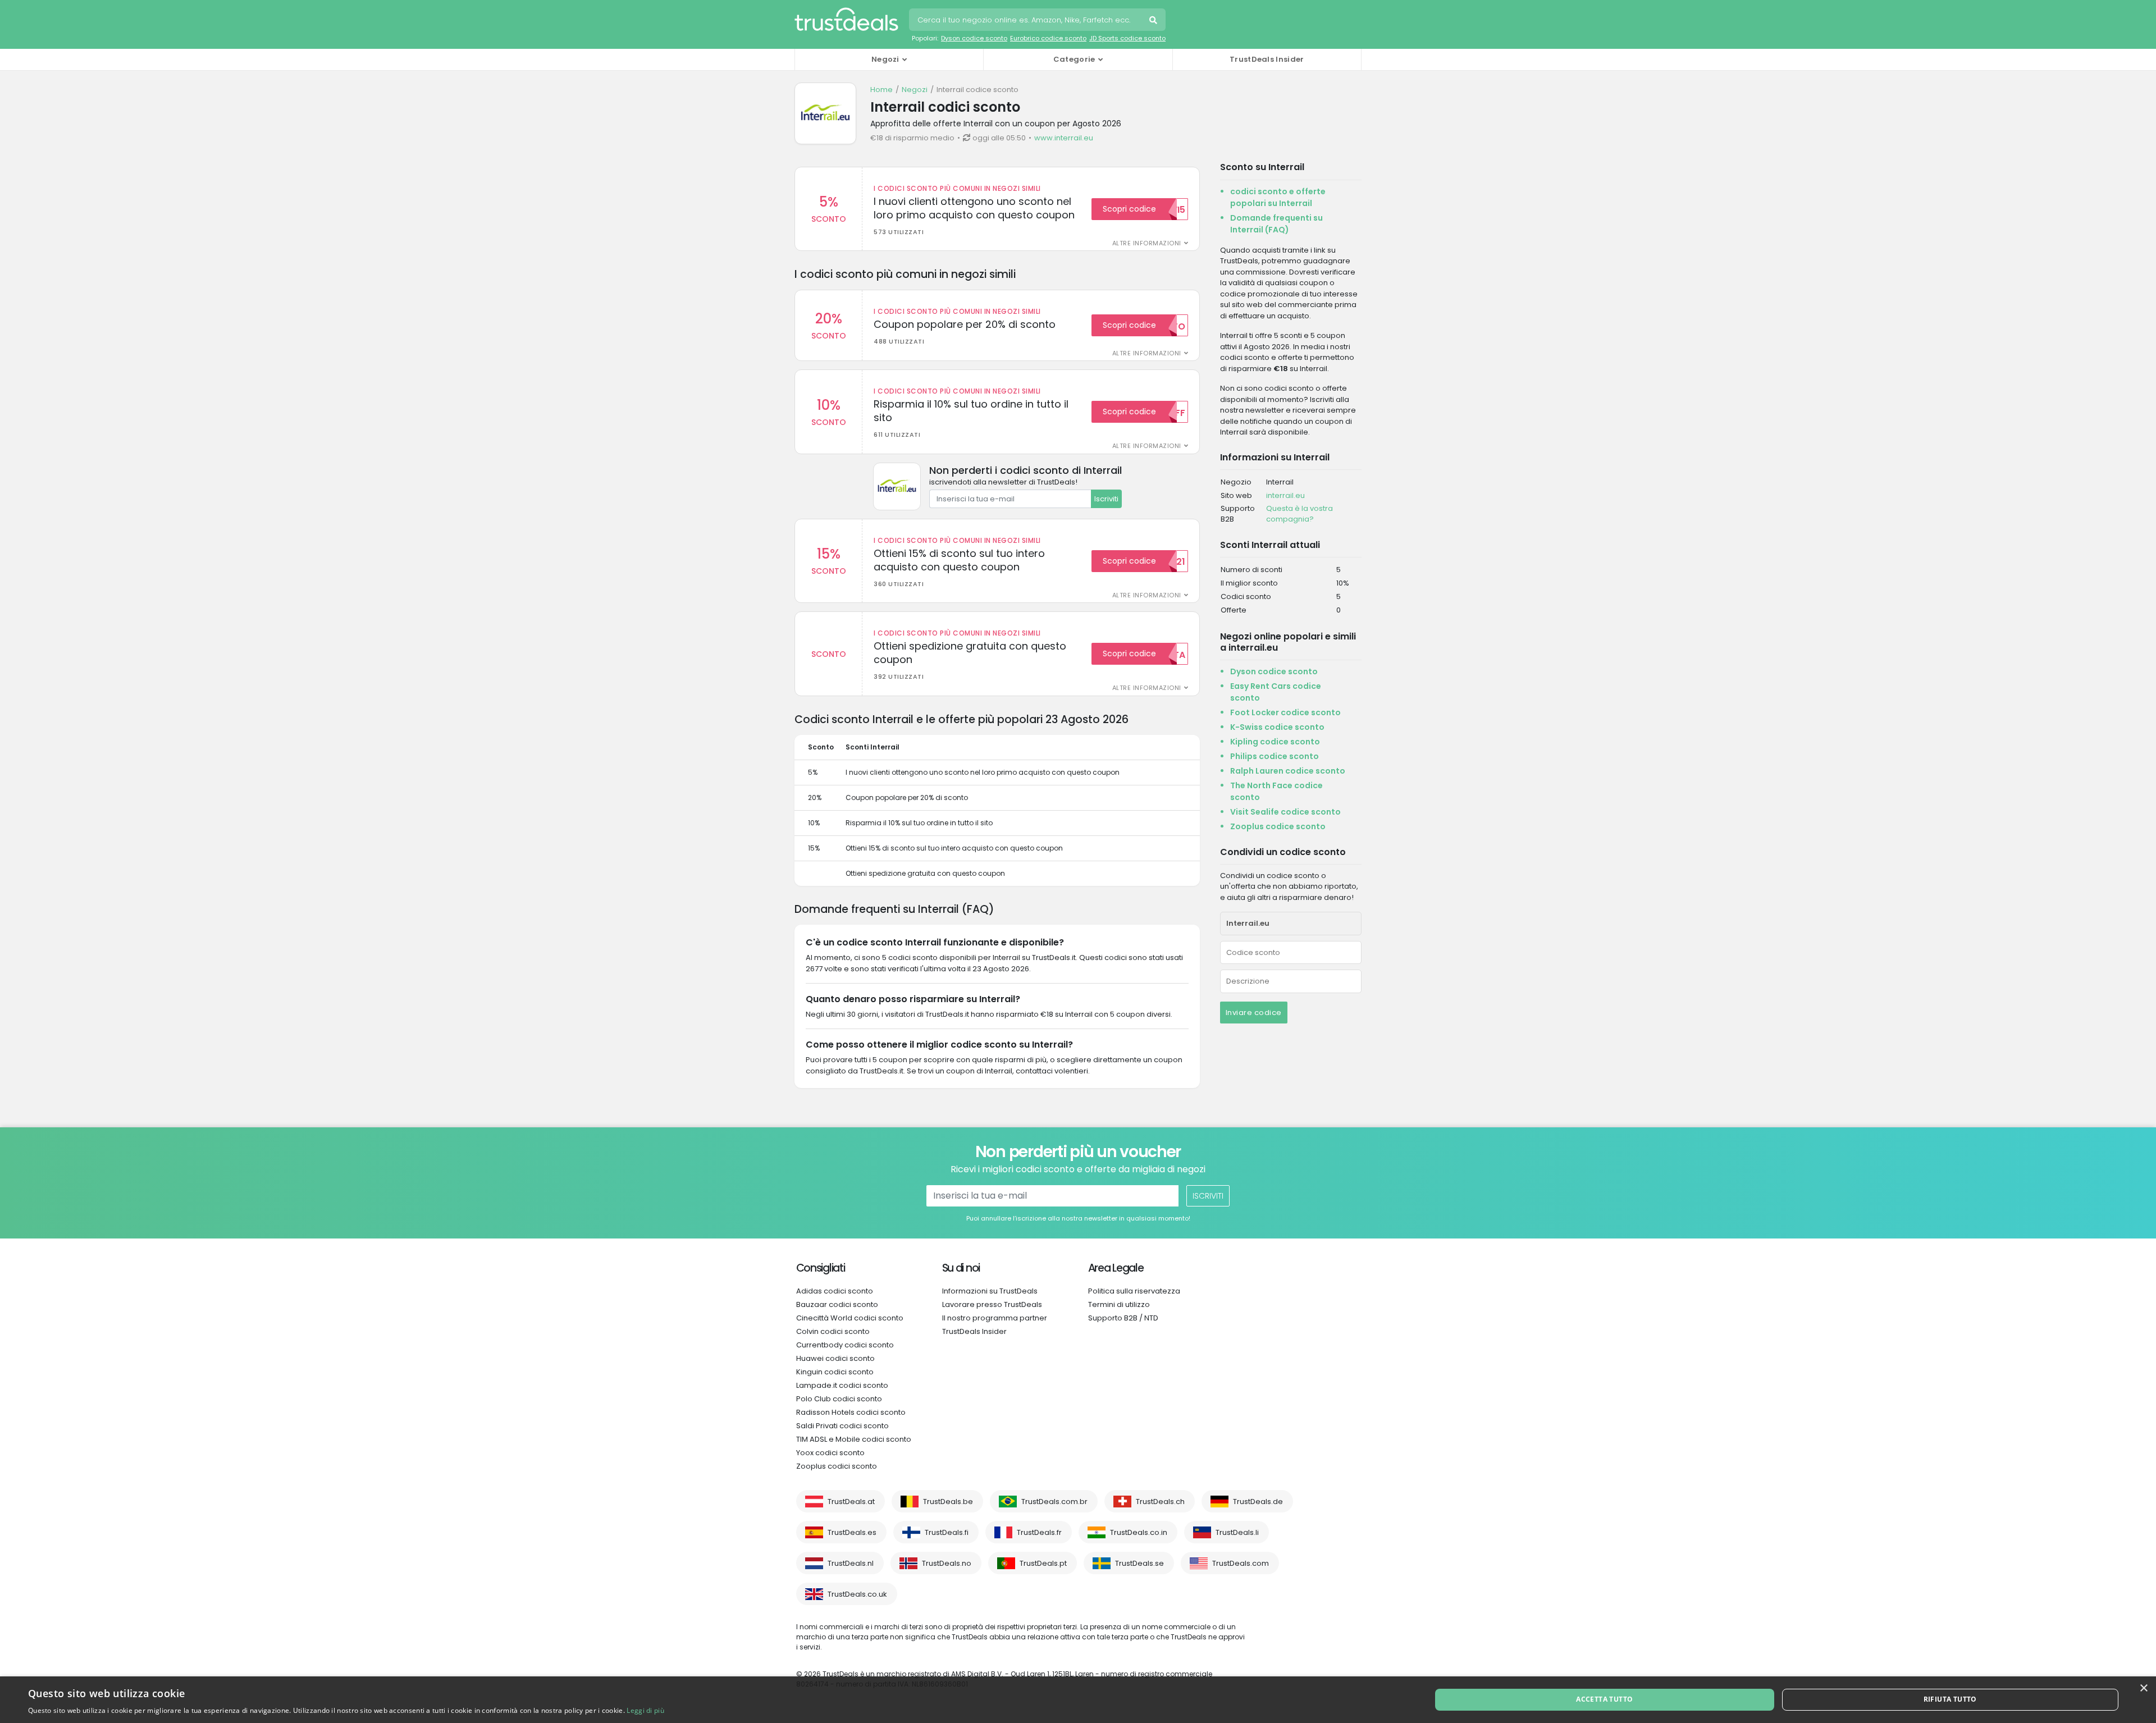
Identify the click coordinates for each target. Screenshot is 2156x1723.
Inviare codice (1254, 1013)
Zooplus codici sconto (837, 1466)
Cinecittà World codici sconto (850, 1318)
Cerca (1154, 21)
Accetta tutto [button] (1604, 1699)
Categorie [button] (1074, 59)
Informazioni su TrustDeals (990, 1291)
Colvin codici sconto (833, 1331)
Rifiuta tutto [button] (1950, 1699)
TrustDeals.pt (1043, 1563)
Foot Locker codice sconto (1285, 712)
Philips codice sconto (1275, 756)
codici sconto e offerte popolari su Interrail (1278, 197)
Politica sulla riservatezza (1134, 1291)
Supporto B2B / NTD (1123, 1318)
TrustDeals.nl (851, 1563)
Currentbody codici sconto (845, 1345)
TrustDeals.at (851, 1502)
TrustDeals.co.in (1139, 1532)
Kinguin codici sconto (835, 1372)
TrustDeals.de (1258, 1502)
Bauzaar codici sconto (837, 1304)
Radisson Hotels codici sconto (851, 1412)
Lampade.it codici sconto (842, 1385)
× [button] (2143, 1688)
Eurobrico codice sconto (1048, 38)
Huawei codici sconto (835, 1358)
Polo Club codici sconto (839, 1399)
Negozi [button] (885, 59)
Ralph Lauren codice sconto (1288, 771)
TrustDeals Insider (1267, 59)
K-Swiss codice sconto (1277, 727)
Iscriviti (1106, 499)
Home (881, 90)
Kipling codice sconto (1275, 742)
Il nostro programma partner (995, 1318)
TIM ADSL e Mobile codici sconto (854, 1439)
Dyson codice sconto (974, 38)
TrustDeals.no (947, 1563)
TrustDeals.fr (1039, 1532)
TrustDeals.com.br (1054, 1502)
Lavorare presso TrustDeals (992, 1304)
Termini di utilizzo (1119, 1304)
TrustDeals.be (948, 1502)
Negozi (915, 90)
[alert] (1078, 1700)
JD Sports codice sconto (1127, 38)
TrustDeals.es (852, 1532)
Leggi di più (645, 1710)
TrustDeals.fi (947, 1532)
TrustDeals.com (1241, 1563)
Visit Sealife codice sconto (1285, 812)
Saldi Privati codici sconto (842, 1426)
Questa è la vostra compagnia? (1299, 514)
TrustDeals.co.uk (857, 1594)
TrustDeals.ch (1160, 1502)
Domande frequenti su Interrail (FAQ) (1276, 224)
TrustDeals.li (1237, 1532)
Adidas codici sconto (835, 1291)
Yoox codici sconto (830, 1453)
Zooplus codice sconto (1278, 826)
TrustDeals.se (1139, 1563)
